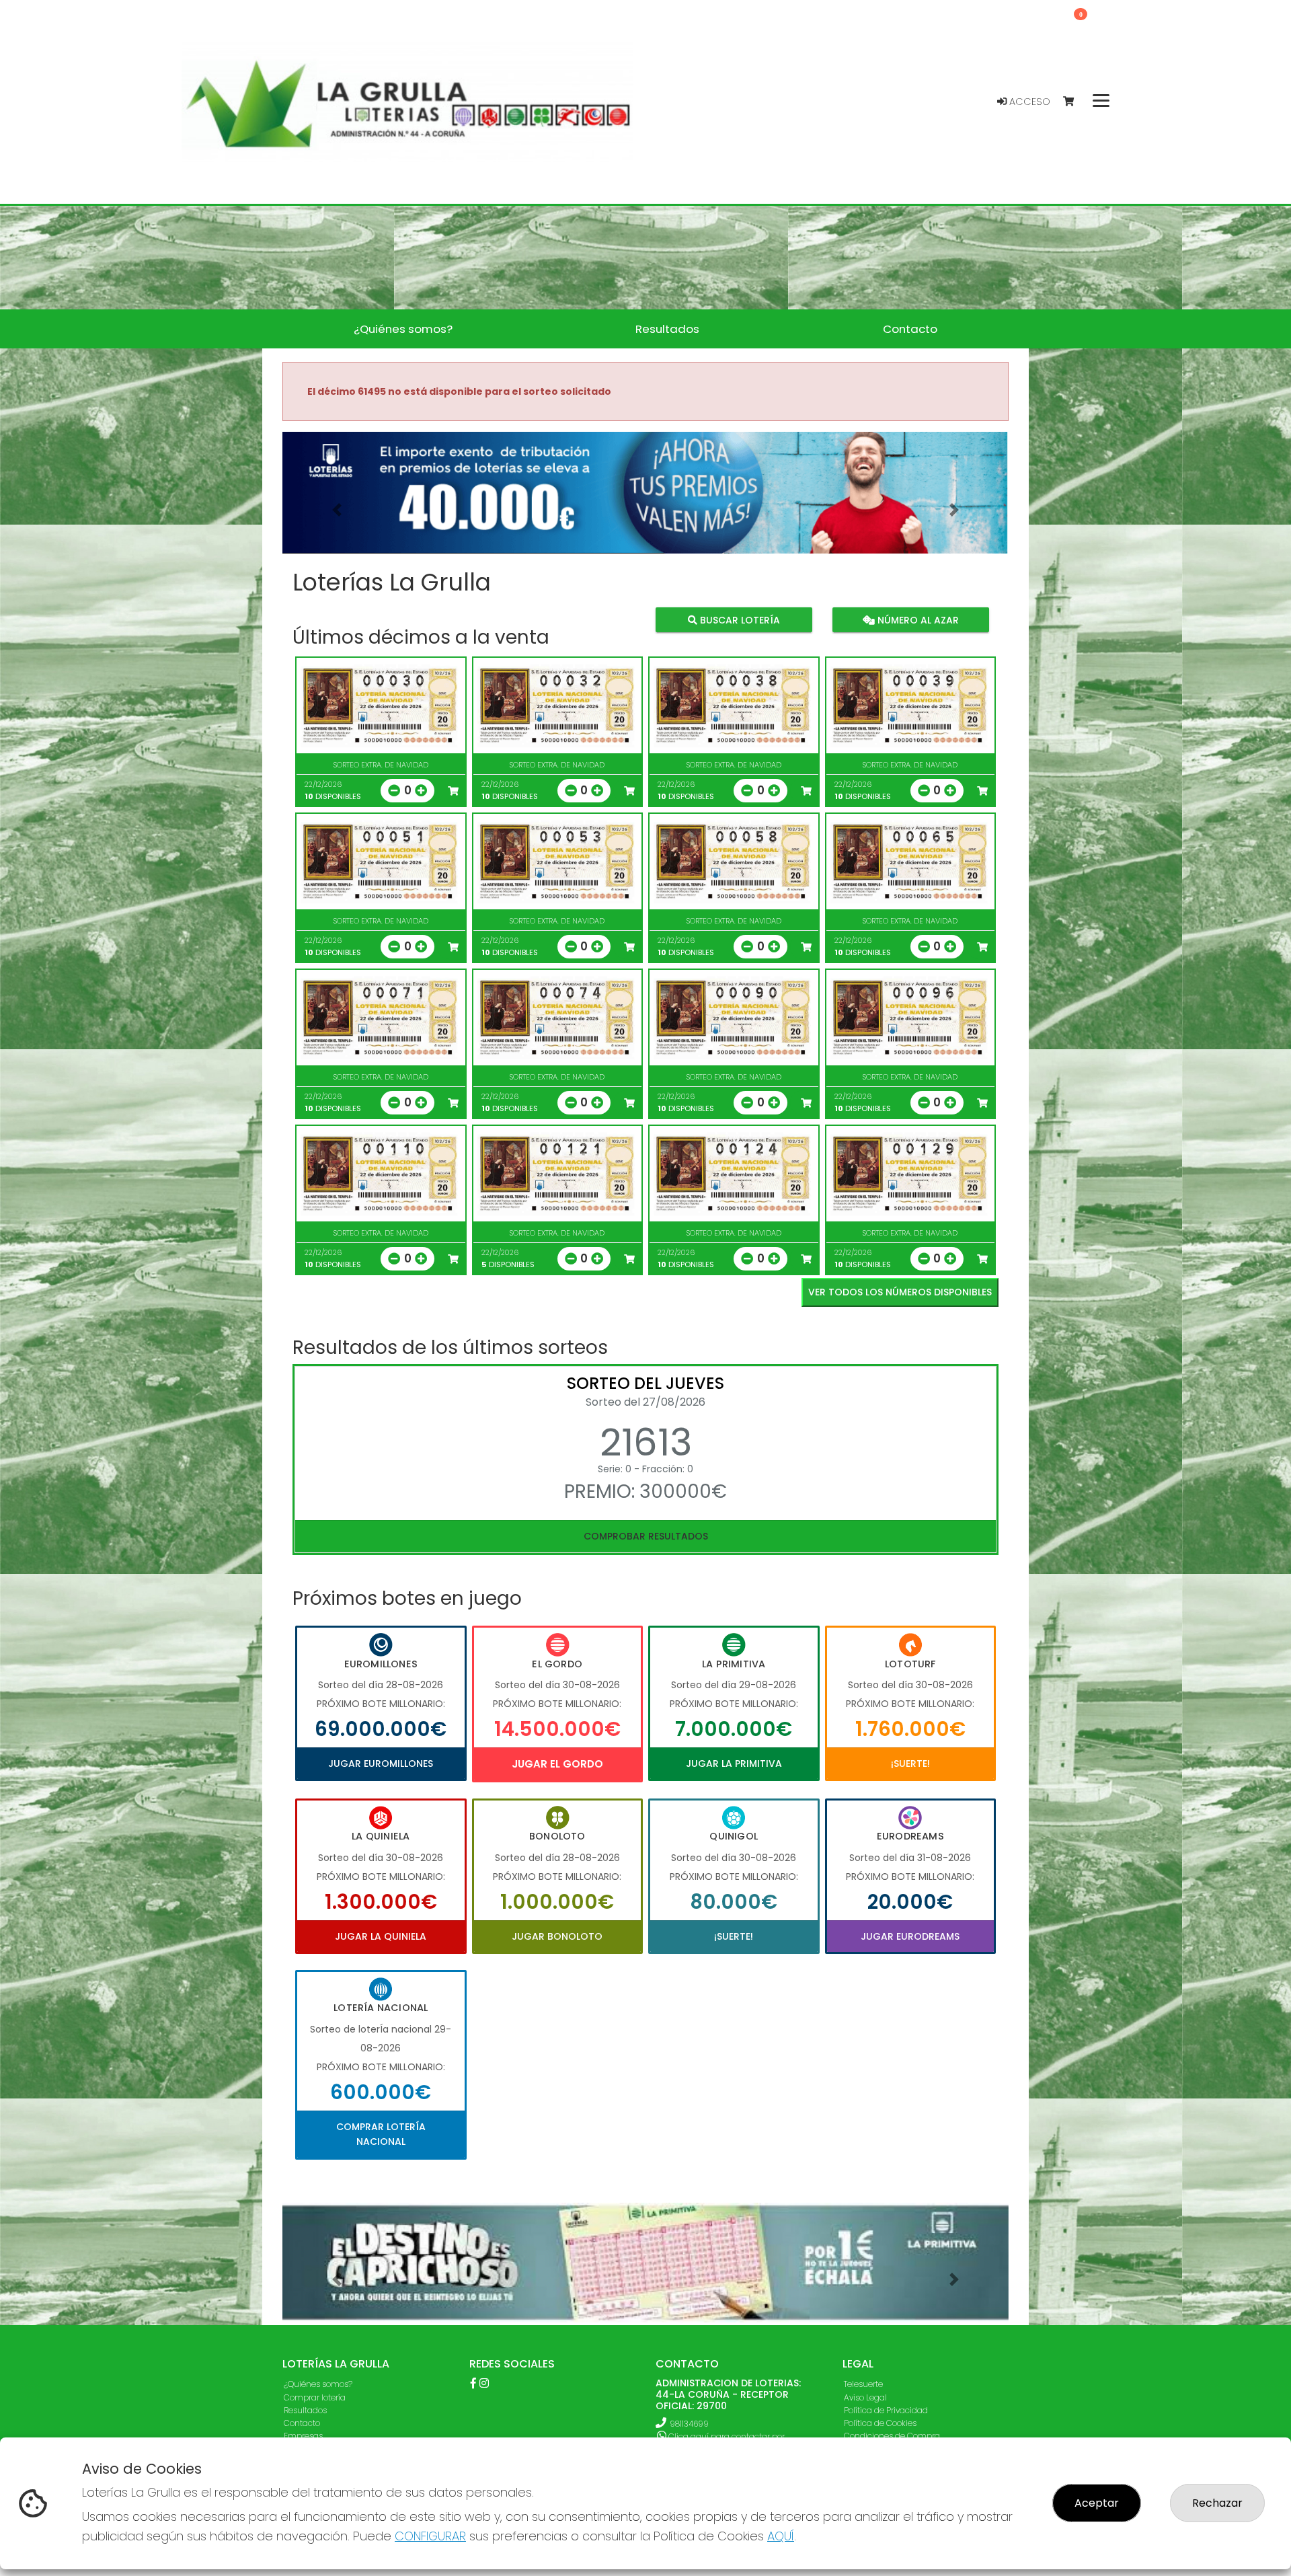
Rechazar (1217, 2503)
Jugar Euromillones (381, 1764)
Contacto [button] (910, 329)
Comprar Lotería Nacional (381, 2134)
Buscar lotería (739, 619)
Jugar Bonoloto (557, 1936)
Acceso (1028, 102)
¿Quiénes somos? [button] (403, 329)
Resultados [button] (667, 329)
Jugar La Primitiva (734, 1764)
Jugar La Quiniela (381, 1936)
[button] (337, 509)
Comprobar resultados (646, 1536)
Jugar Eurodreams (910, 1936)
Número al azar (916, 619)
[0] (1075, 102)
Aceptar (1097, 2503)
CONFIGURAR (430, 2536)
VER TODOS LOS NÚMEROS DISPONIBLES (900, 1292)
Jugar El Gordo (557, 1764)
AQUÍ (781, 2536)
